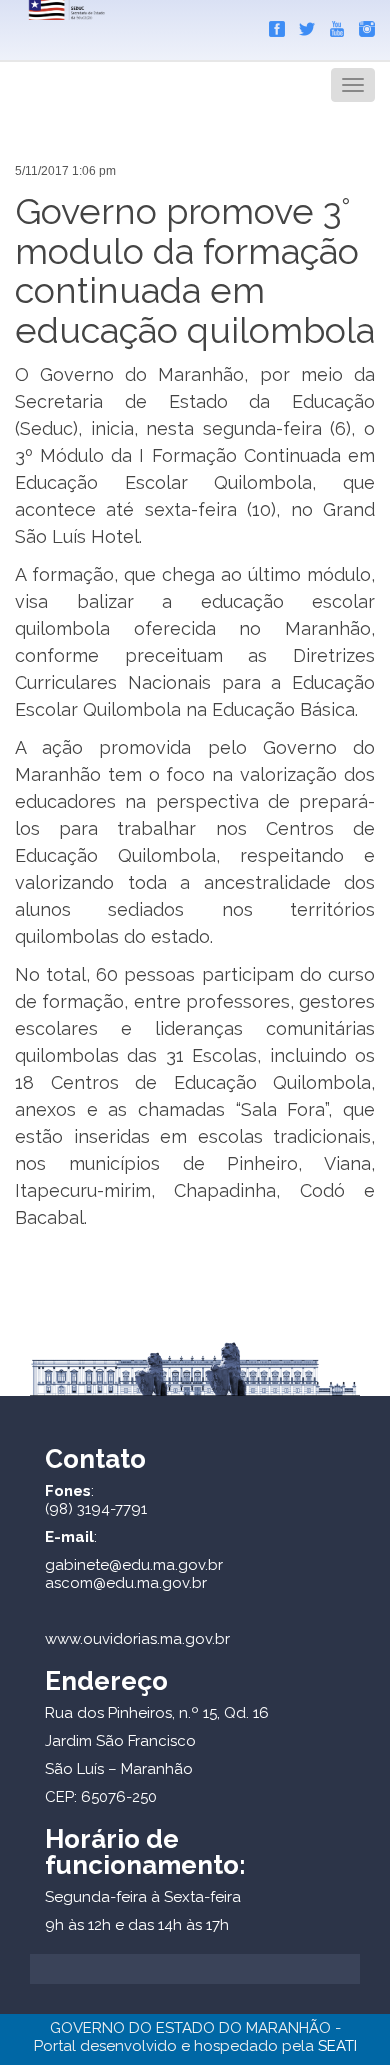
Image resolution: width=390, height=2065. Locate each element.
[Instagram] (362, 25)
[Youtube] (332, 25)
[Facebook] (272, 25)
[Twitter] (302, 25)
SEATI (337, 2046)
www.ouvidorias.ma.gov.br (137, 1639)
